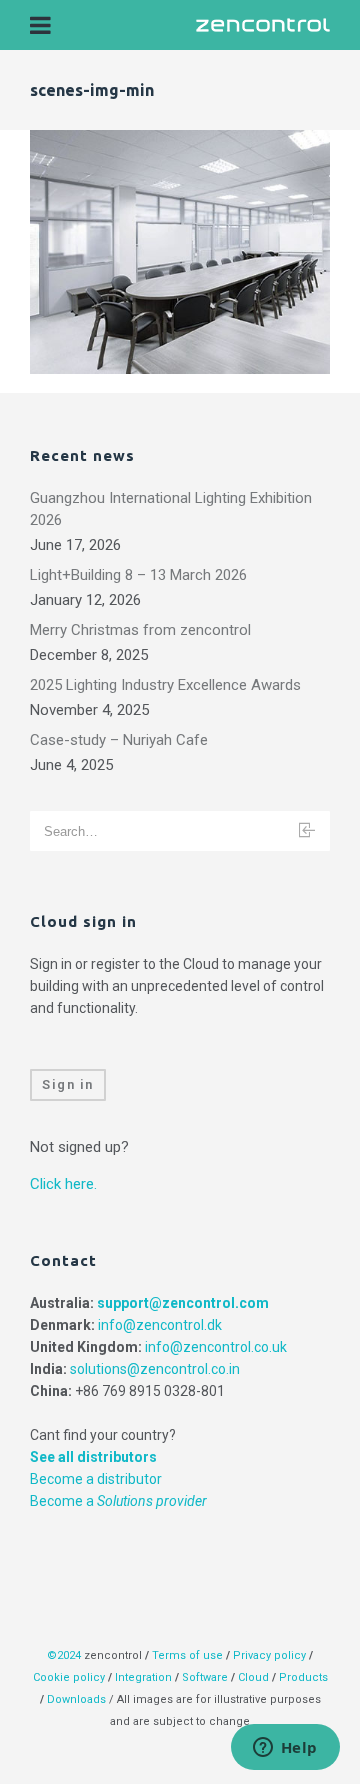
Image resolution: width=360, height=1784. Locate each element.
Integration (143, 1677)
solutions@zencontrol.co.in (155, 1369)
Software (205, 1677)
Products (303, 1677)
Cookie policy (69, 1677)
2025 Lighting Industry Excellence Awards (165, 685)
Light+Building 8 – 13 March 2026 (138, 575)
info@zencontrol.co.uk (216, 1347)
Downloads (76, 1699)
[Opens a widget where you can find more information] (285, 1749)
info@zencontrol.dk (160, 1325)
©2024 (64, 1655)
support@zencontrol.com (183, 1303)
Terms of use (187, 1655)
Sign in (68, 1084)
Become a (118, 1501)
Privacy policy (269, 1655)
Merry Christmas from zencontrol (140, 630)
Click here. (63, 1184)
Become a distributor (96, 1479)
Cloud (255, 1677)
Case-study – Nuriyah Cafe (119, 740)
